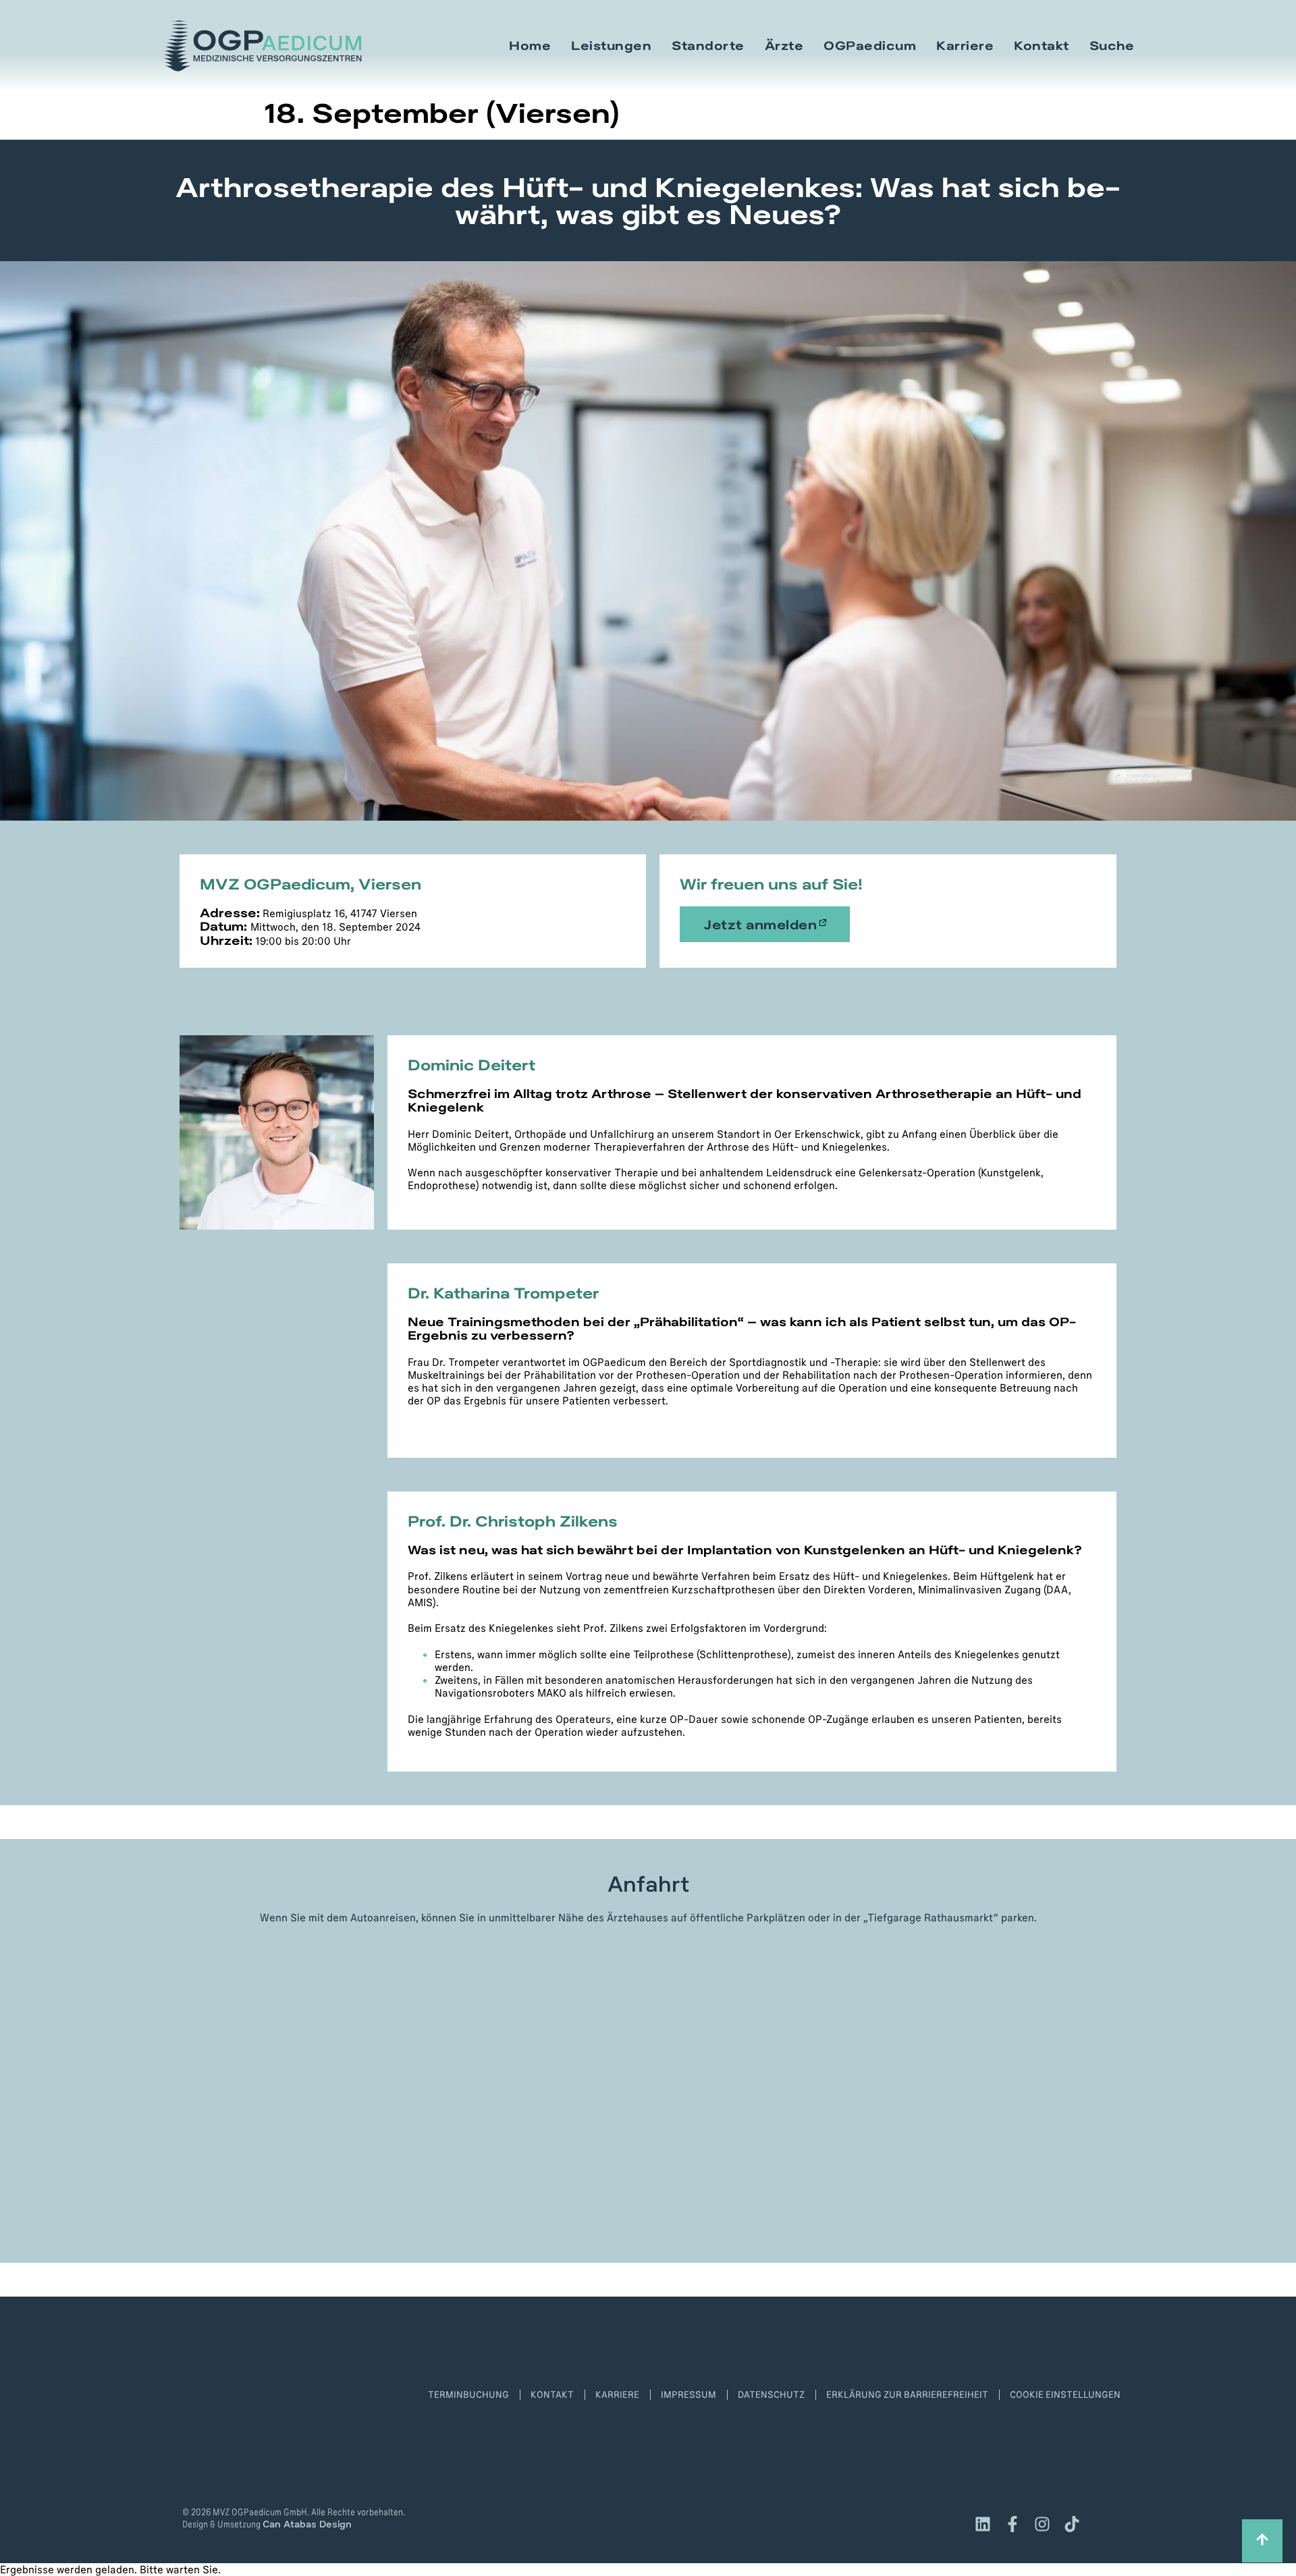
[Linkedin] (983, 2524)
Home (530, 46)
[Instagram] (1042, 2524)
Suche (1112, 46)
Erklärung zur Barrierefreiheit (907, 2394)
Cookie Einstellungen (1065, 2394)
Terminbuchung (468, 2394)
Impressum (688, 2394)
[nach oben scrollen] (1262, 2541)
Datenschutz (771, 2394)
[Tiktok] (1072, 2524)
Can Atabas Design (307, 2524)
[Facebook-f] (1013, 2524)
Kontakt (1042, 46)
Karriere (965, 46)
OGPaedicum (870, 46)
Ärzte (784, 46)
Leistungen (611, 46)
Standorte (708, 46)
